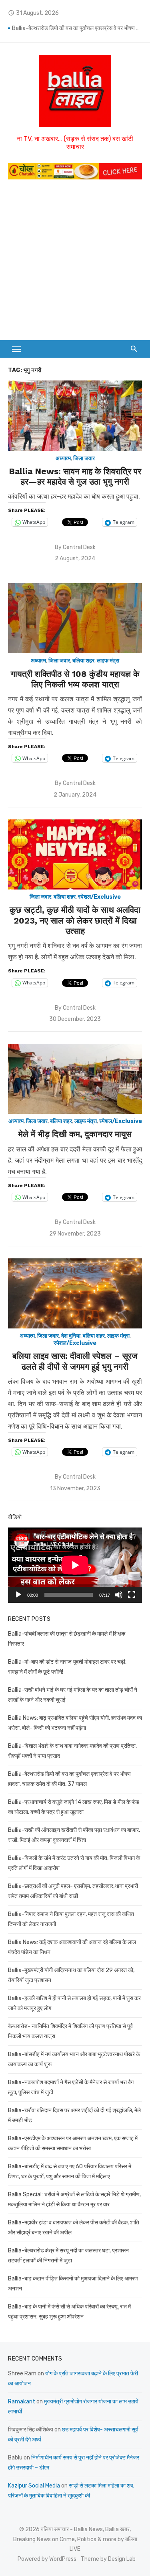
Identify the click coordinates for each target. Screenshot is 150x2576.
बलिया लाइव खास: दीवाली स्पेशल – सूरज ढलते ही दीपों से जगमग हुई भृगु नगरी (75, 1361)
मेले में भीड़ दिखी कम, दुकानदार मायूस (75, 1134)
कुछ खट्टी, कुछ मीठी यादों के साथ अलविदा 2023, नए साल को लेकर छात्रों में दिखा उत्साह (75, 920)
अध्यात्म (63, 458)
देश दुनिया (71, 1336)
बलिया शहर (83, 661)
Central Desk (79, 547)
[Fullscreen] (132, 1595)
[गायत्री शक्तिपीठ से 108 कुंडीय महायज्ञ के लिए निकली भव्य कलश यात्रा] (75, 618)
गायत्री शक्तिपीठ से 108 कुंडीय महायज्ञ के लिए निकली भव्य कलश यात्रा (75, 679)
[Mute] (119, 1595)
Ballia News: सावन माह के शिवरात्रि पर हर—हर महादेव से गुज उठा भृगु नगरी (75, 476)
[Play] (18, 1595)
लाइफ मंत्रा (108, 661)
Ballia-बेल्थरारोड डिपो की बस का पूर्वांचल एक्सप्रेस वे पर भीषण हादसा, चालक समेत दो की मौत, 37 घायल (77, 28)
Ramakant (22, 2402)
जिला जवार (84, 458)
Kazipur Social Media (34, 2486)
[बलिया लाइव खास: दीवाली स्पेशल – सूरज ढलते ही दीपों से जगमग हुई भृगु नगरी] (75, 1293)
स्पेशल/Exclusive (99, 897)
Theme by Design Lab (108, 2559)
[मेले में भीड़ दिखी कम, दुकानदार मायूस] (75, 1079)
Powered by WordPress (47, 2559)
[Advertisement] (75, 264)
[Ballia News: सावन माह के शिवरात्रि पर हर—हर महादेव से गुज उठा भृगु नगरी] (75, 416)
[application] (75, 1565)
